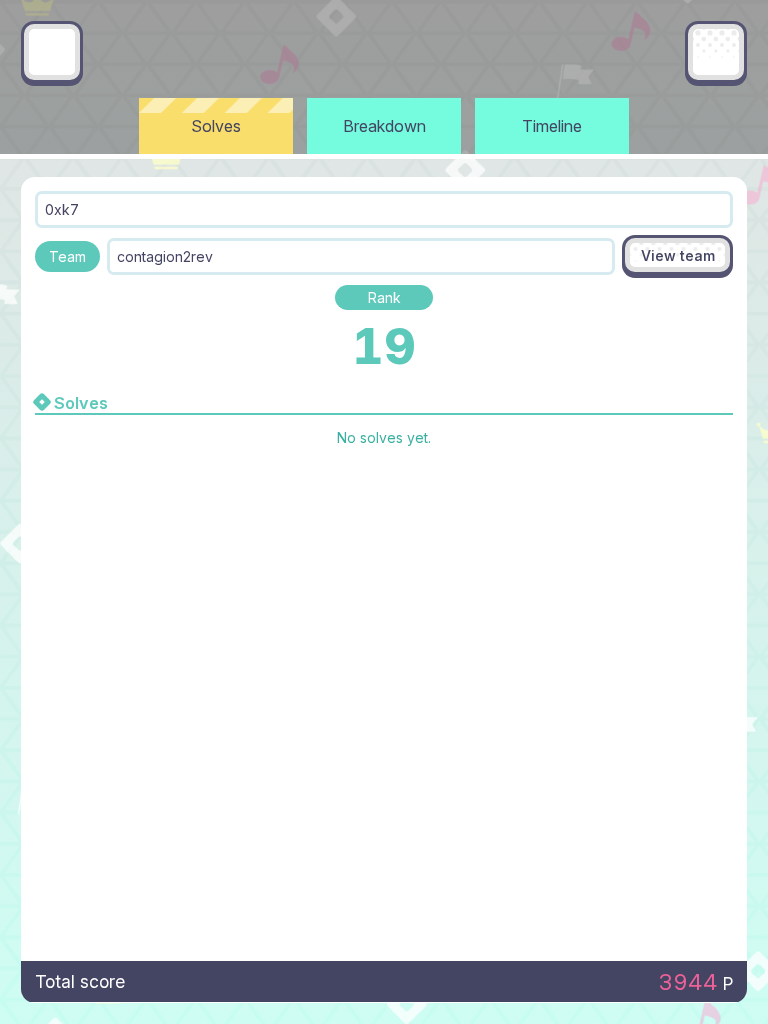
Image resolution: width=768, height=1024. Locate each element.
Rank (384, 297)
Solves (216, 126)
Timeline (552, 126)
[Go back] (52, 52)
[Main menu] (716, 52)
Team (67, 256)
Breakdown (384, 126)
